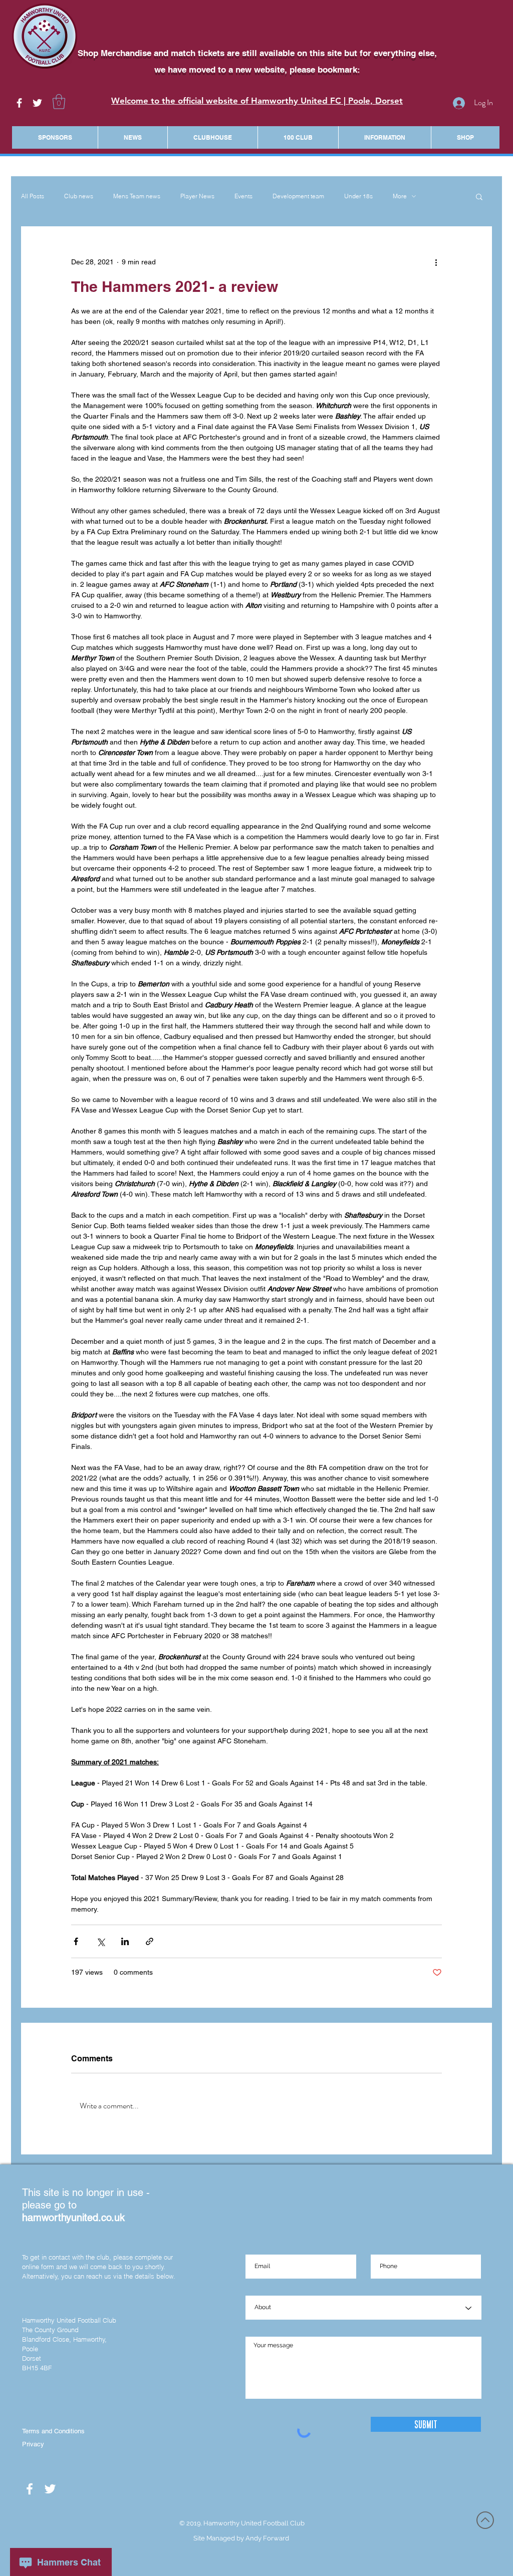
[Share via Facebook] (76, 1941)
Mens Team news (137, 196)
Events (243, 196)
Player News (197, 196)
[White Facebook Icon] (19, 103)
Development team (298, 196)
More (400, 196)
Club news (79, 196)
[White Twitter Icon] (37, 103)
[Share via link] (150, 1941)
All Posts (33, 196)
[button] (59, 102)
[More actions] (436, 262)
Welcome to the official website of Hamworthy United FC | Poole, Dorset (257, 101)
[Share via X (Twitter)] (100, 1941)
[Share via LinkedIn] (125, 1941)
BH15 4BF (37, 2368)
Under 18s (358, 196)
